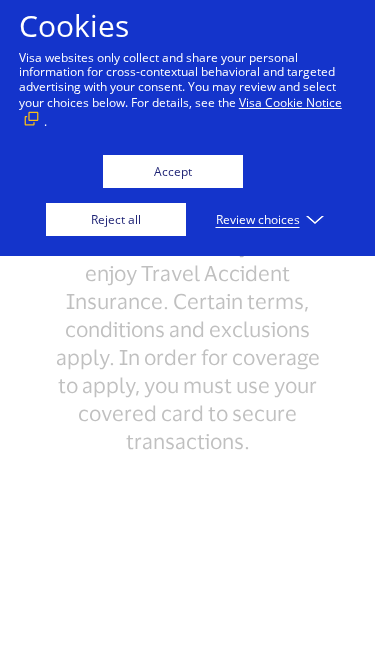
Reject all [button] (116, 219)
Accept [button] (173, 171)
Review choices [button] (258, 219)
